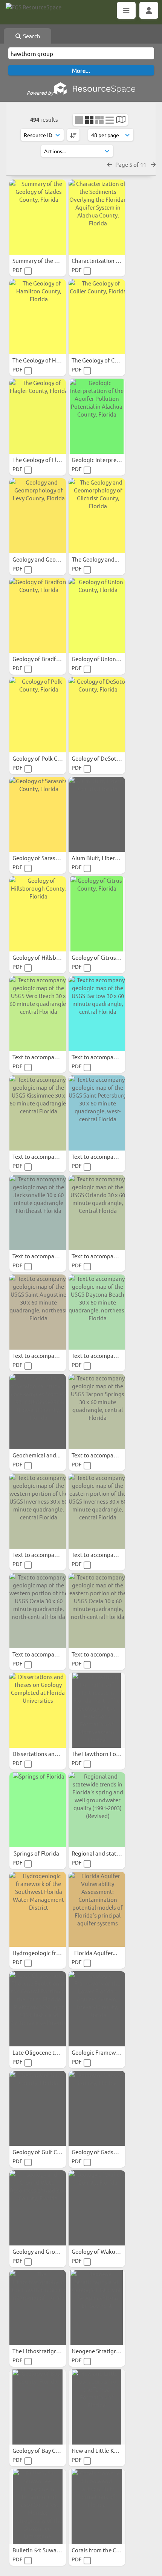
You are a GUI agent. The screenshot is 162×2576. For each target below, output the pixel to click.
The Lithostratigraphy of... (47, 2351)
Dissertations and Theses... (47, 1754)
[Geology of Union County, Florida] (97, 615)
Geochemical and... (37, 1455)
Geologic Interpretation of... (108, 460)
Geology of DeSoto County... (108, 758)
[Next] (153, 164)
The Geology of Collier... (102, 360)
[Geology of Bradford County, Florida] (38, 615)
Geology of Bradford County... (51, 659)
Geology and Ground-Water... (50, 2251)
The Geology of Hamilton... (47, 360)
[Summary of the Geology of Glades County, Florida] (38, 217)
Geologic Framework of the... (109, 2052)
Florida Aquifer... (96, 1953)
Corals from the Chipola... (105, 2550)
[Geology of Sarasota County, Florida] (38, 814)
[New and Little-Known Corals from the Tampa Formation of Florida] (97, 2407)
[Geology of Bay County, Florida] (38, 2407)
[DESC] (73, 135)
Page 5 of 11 (131, 164)
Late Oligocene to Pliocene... (50, 2052)
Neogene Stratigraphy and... (108, 2351)
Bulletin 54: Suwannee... (44, 2550)
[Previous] (109, 164)
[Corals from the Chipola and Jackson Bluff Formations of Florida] (97, 2507)
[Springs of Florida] (38, 1810)
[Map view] (121, 120)
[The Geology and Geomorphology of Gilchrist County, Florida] (97, 516)
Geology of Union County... (106, 659)
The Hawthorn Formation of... (110, 1754)
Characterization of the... (104, 260)
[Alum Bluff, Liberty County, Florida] (97, 814)
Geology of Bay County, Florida (52, 2450)
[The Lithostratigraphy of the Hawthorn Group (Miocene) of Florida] (38, 2307)
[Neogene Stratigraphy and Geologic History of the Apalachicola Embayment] (97, 2307)
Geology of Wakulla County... (109, 2251)
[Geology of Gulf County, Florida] (38, 2108)
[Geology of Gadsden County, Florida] (97, 2108)
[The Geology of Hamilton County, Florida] (38, 317)
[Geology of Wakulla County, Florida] (97, 2208)
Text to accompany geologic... (51, 1057)
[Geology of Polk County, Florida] (38, 715)
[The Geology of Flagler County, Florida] (38, 416)
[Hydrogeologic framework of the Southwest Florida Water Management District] (38, 1909)
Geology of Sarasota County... (51, 858)
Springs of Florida (37, 1853)
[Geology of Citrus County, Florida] (97, 914)
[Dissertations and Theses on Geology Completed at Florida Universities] (38, 1710)
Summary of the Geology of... (50, 260)
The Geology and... (96, 559)
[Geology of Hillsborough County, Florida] (38, 914)
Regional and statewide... (105, 1853)
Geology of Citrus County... (106, 957)
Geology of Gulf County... (45, 2152)
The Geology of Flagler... (44, 460)
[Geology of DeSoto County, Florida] (97, 715)
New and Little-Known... (103, 2450)
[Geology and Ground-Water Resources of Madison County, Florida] (38, 2208)
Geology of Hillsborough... (47, 957)
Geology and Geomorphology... (53, 559)
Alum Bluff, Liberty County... (108, 858)
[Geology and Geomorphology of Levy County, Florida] (38, 516)
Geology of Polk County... (45, 758)
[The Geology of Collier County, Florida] (97, 317)
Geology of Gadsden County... (110, 2152)
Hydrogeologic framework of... (52, 1953)
